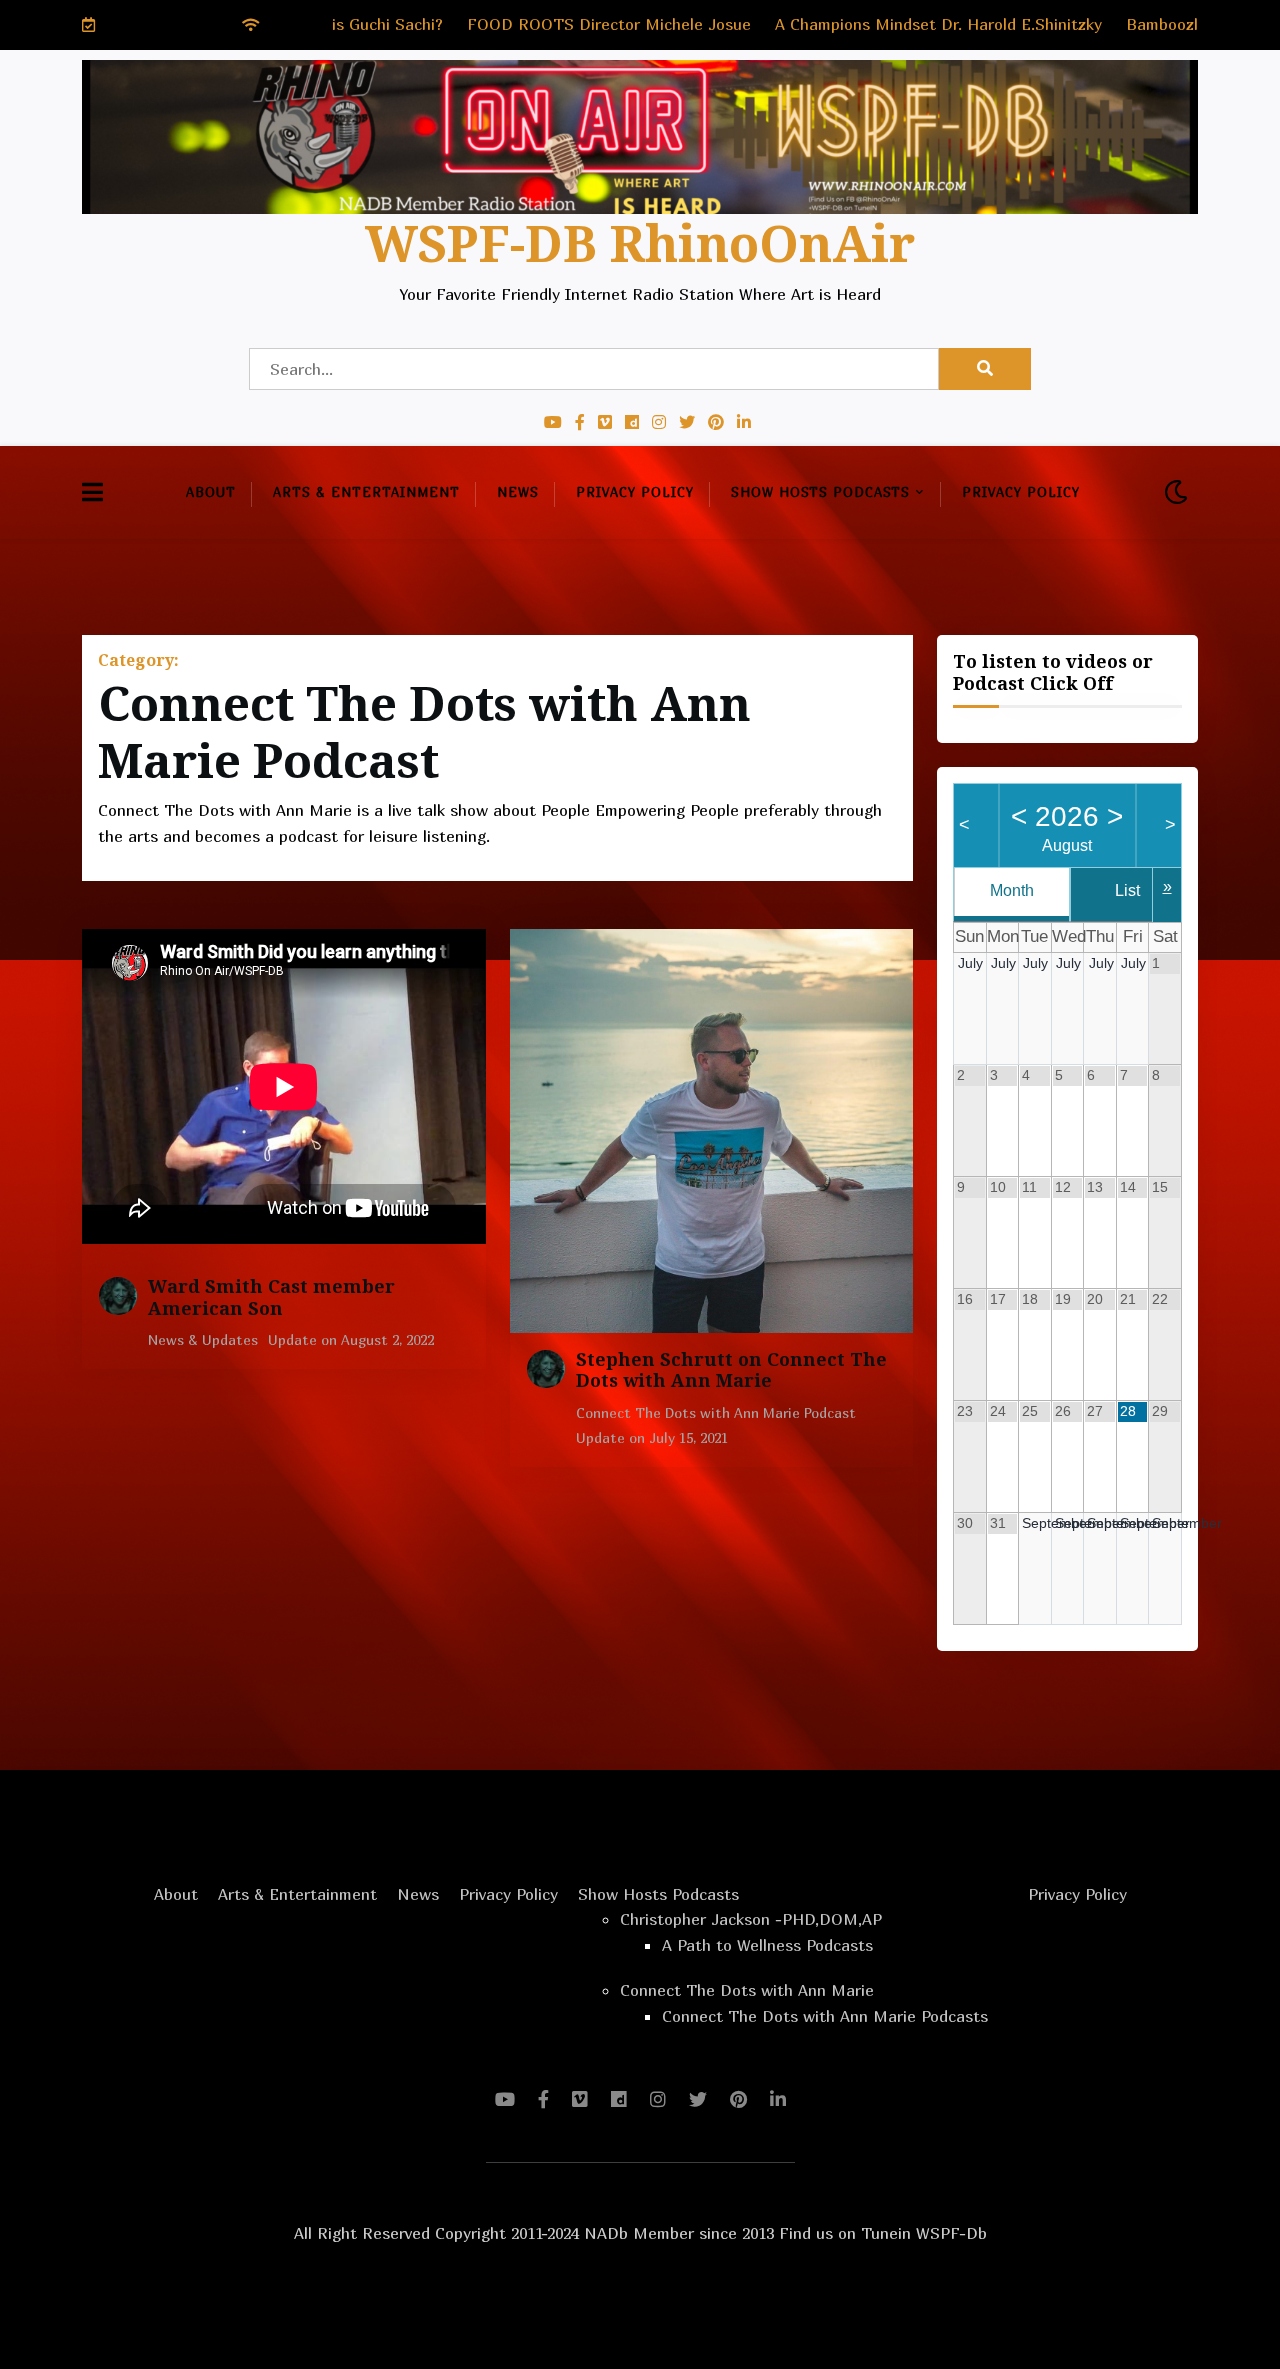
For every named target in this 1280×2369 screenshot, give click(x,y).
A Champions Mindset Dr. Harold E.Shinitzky (807, 24)
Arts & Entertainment (366, 492)
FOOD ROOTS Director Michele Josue (478, 24)
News (518, 492)
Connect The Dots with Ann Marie (747, 1990)
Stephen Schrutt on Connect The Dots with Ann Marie (731, 1370)
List (1127, 890)
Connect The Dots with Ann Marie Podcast (716, 1413)
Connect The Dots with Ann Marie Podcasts (825, 2016)
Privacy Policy (635, 492)
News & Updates (203, 1340)
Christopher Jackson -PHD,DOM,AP (751, 1919)
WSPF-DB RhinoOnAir (640, 244)
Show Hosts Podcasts (820, 492)
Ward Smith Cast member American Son (271, 1297)
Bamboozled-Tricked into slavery (1114, 24)
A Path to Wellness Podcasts (767, 1945)
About (211, 492)
